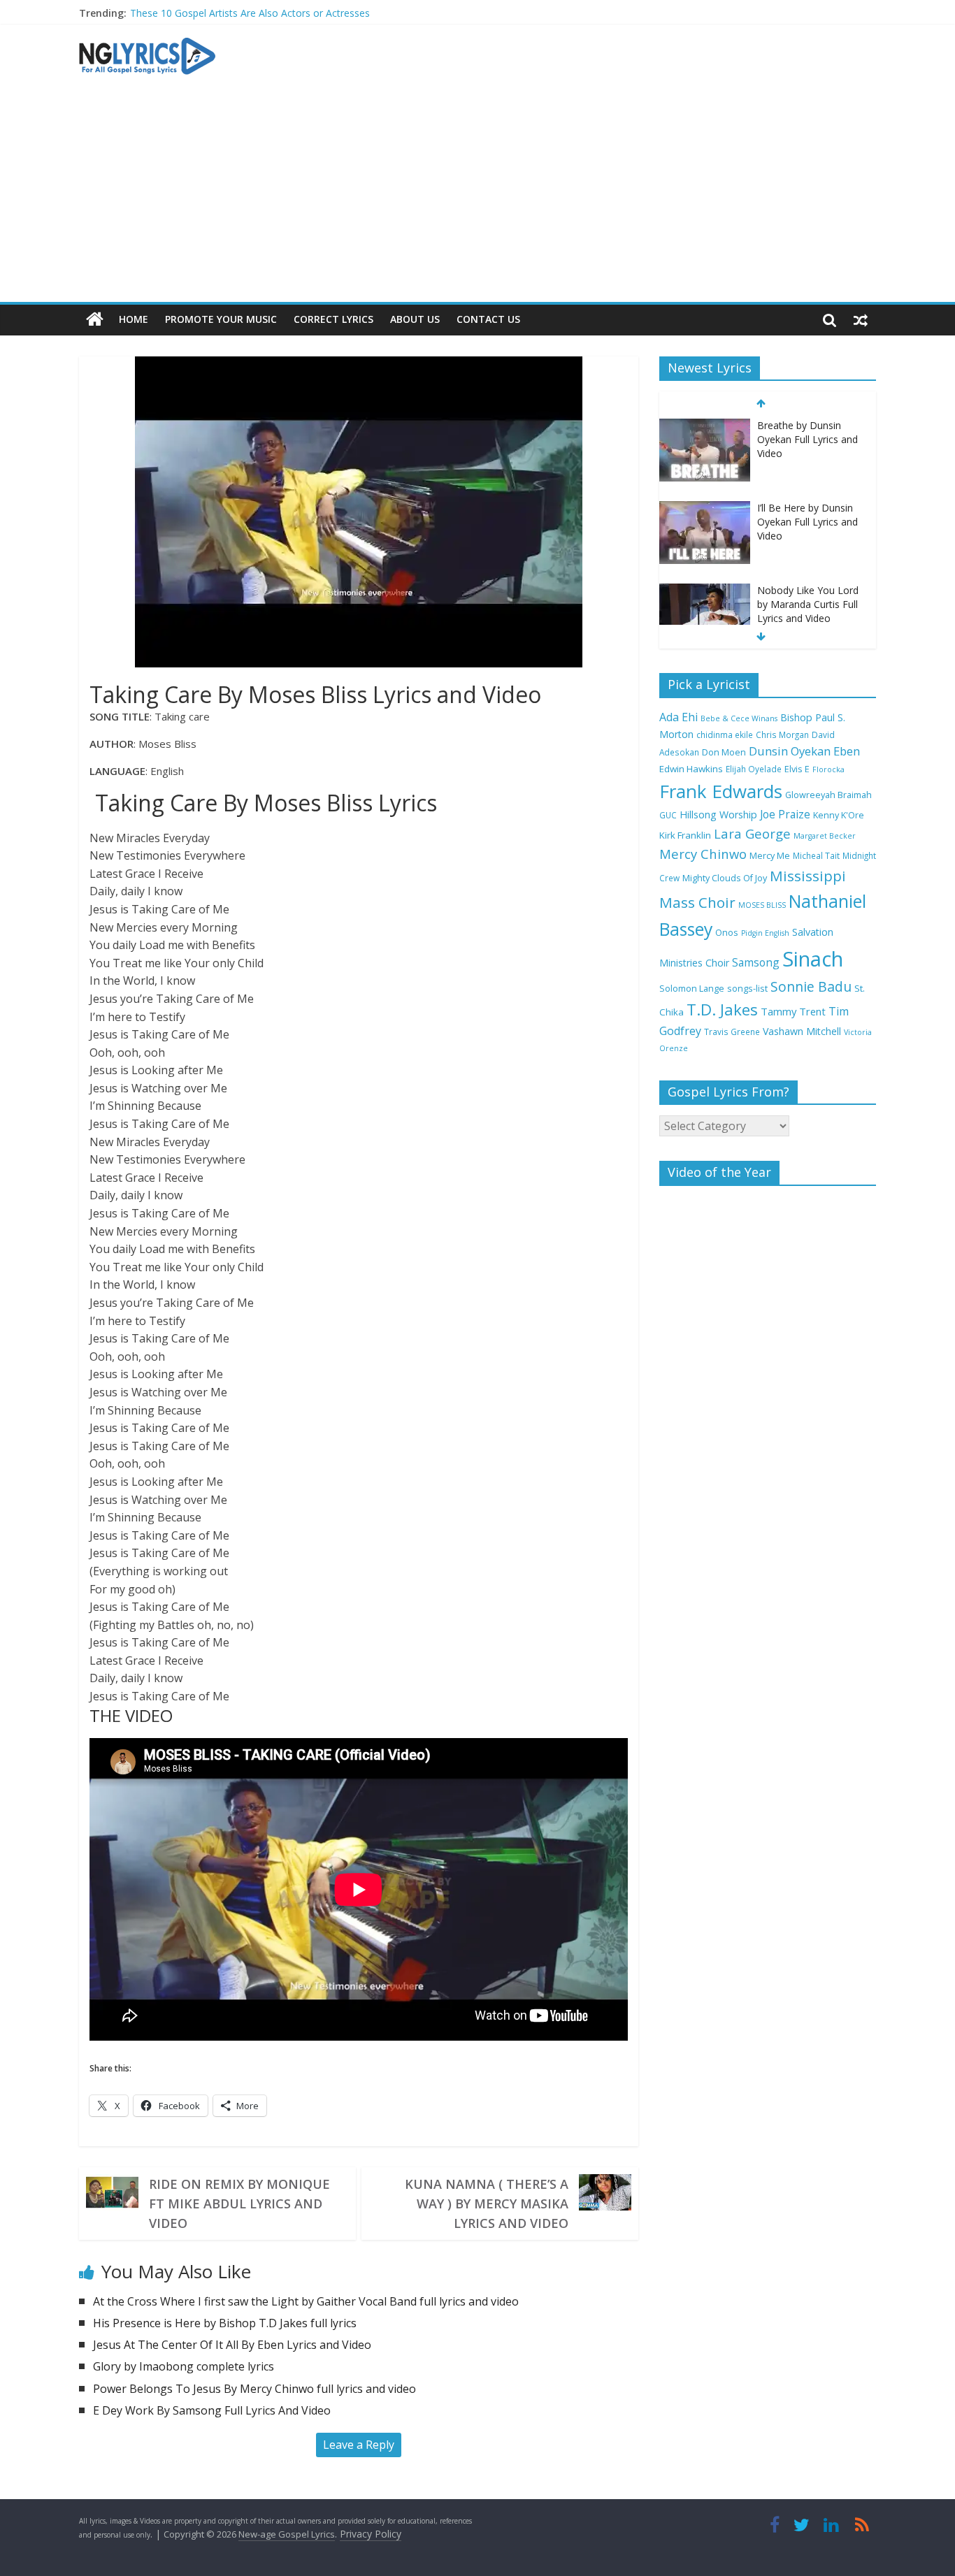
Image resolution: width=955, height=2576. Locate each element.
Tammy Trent (793, 1011)
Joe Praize (785, 814)
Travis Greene (732, 1032)
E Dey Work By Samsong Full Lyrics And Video (212, 2410)
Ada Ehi (678, 717)
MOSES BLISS (762, 905)
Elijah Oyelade (754, 769)
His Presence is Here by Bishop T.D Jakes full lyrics (225, 2323)
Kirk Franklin (685, 835)
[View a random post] (861, 319)
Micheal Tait (816, 855)
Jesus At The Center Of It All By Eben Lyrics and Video (232, 2345)
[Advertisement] (477, 197)
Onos (727, 933)
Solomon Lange (692, 989)
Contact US (488, 319)
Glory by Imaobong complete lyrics (184, 2366)
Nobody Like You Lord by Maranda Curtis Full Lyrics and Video (808, 604)
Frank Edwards (721, 791)
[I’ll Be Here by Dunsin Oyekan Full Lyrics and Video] (705, 508)
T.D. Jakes (722, 1010)
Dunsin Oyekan (790, 751)
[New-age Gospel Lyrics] (95, 320)
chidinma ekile (725, 735)
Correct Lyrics (333, 319)
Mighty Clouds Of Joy (725, 878)
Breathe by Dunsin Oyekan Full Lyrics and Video (807, 439)
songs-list (747, 989)
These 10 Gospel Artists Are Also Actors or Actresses (250, 13)
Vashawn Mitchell (802, 1031)
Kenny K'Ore (839, 815)
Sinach (813, 959)
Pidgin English (765, 933)
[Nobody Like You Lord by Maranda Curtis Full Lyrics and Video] (705, 591)
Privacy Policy (371, 2534)
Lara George (752, 833)
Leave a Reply (359, 2445)
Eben (847, 751)
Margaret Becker (825, 836)
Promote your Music (221, 319)
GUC (668, 815)
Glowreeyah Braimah (828, 795)
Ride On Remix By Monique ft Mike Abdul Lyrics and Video (239, 2204)
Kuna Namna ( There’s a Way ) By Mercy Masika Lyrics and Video (487, 2204)
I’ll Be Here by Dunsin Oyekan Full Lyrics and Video (807, 521)
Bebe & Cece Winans (739, 718)
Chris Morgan (782, 735)
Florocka (828, 769)
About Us (415, 319)
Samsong (756, 962)
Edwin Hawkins (691, 769)
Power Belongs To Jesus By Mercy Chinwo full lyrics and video (254, 2389)
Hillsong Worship (718, 815)
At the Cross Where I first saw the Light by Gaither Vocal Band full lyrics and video (306, 2301)
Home (134, 319)
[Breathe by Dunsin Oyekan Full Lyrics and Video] (705, 426)
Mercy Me (770, 856)
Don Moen (724, 752)
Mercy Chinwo (703, 854)
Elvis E (797, 769)
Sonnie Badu (811, 986)
